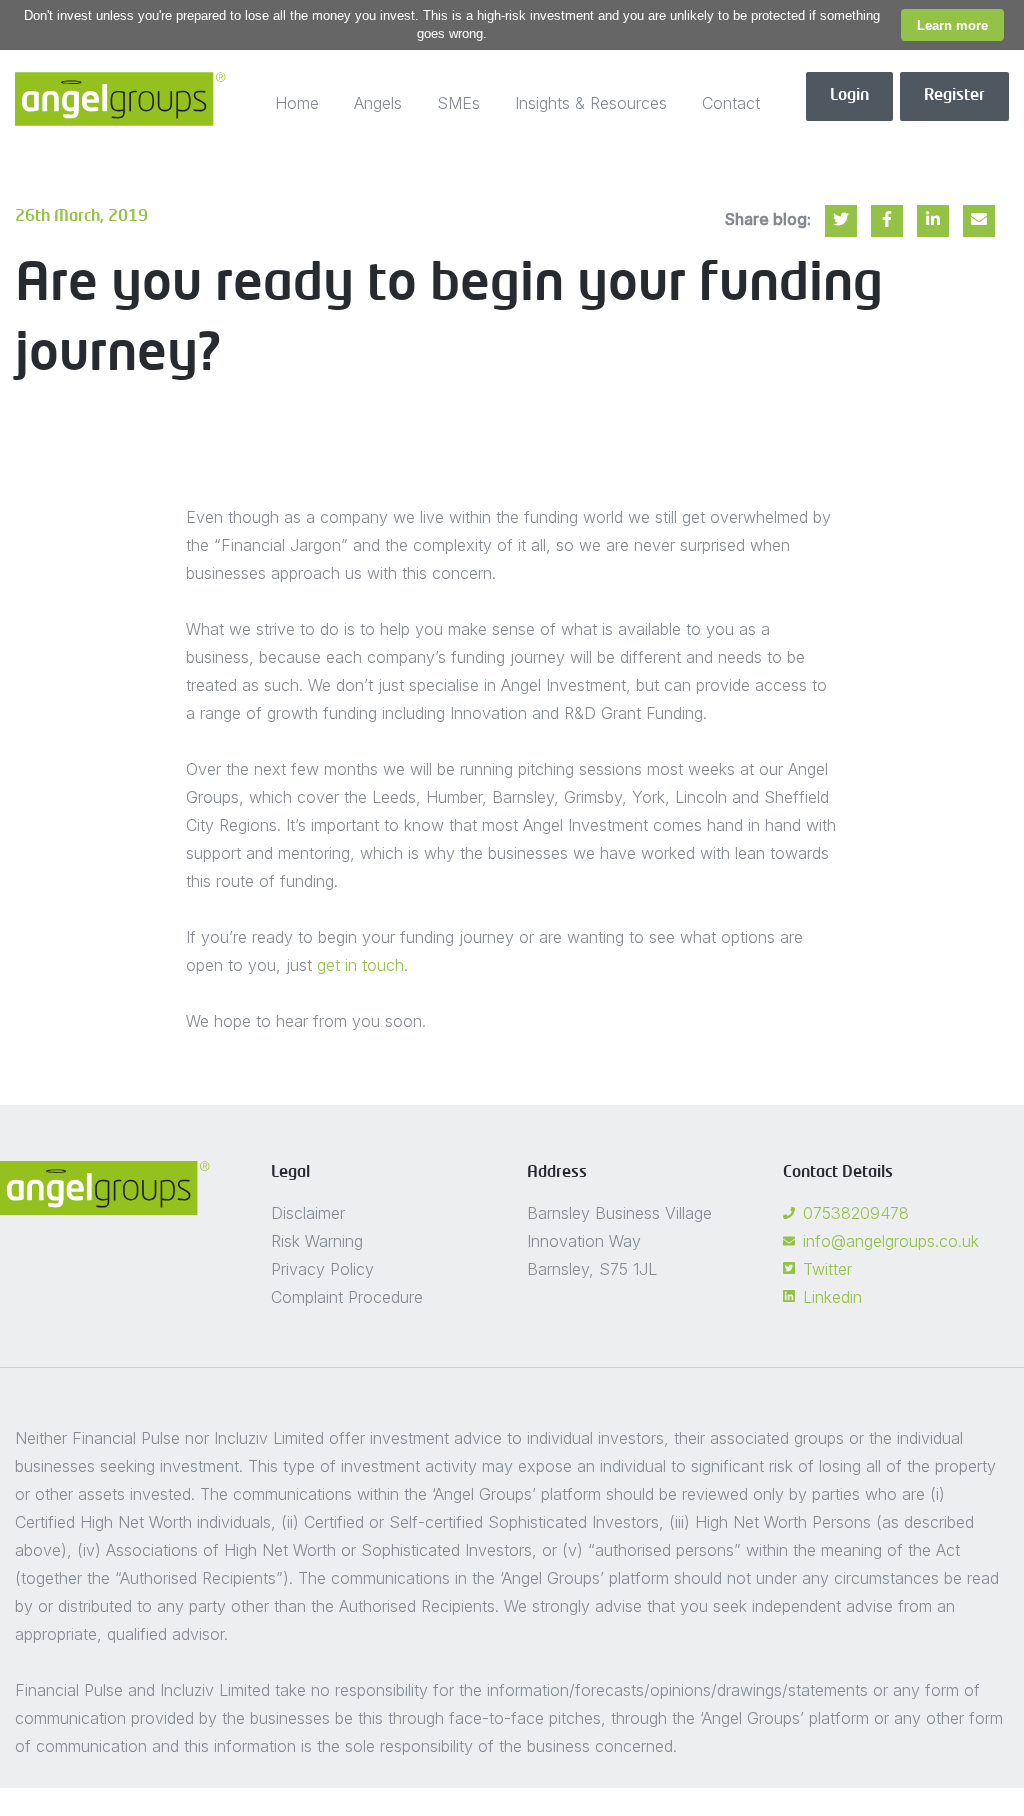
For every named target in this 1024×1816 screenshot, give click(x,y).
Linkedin (832, 1297)
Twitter (827, 1269)
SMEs (458, 103)
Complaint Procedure (347, 1297)
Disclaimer (308, 1213)
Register (954, 96)
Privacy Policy (322, 1269)
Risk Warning (317, 1241)
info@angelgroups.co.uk (891, 1241)
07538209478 (856, 1213)
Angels (378, 103)
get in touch (360, 965)
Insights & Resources (591, 103)
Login (849, 96)
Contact (731, 103)
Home (297, 103)
